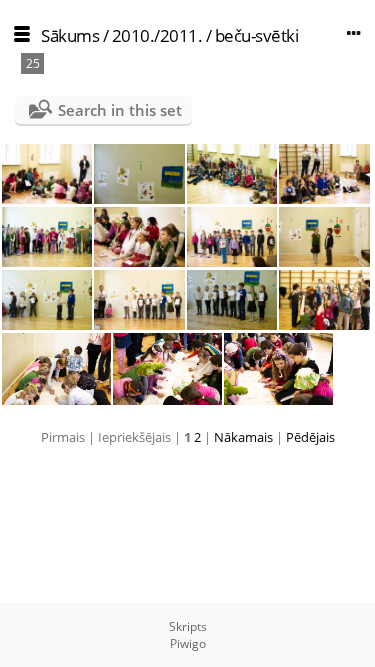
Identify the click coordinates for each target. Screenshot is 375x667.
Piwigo (188, 643)
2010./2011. (157, 35)
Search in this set (120, 110)
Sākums (70, 35)
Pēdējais (310, 437)
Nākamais (243, 437)
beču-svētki (257, 35)
